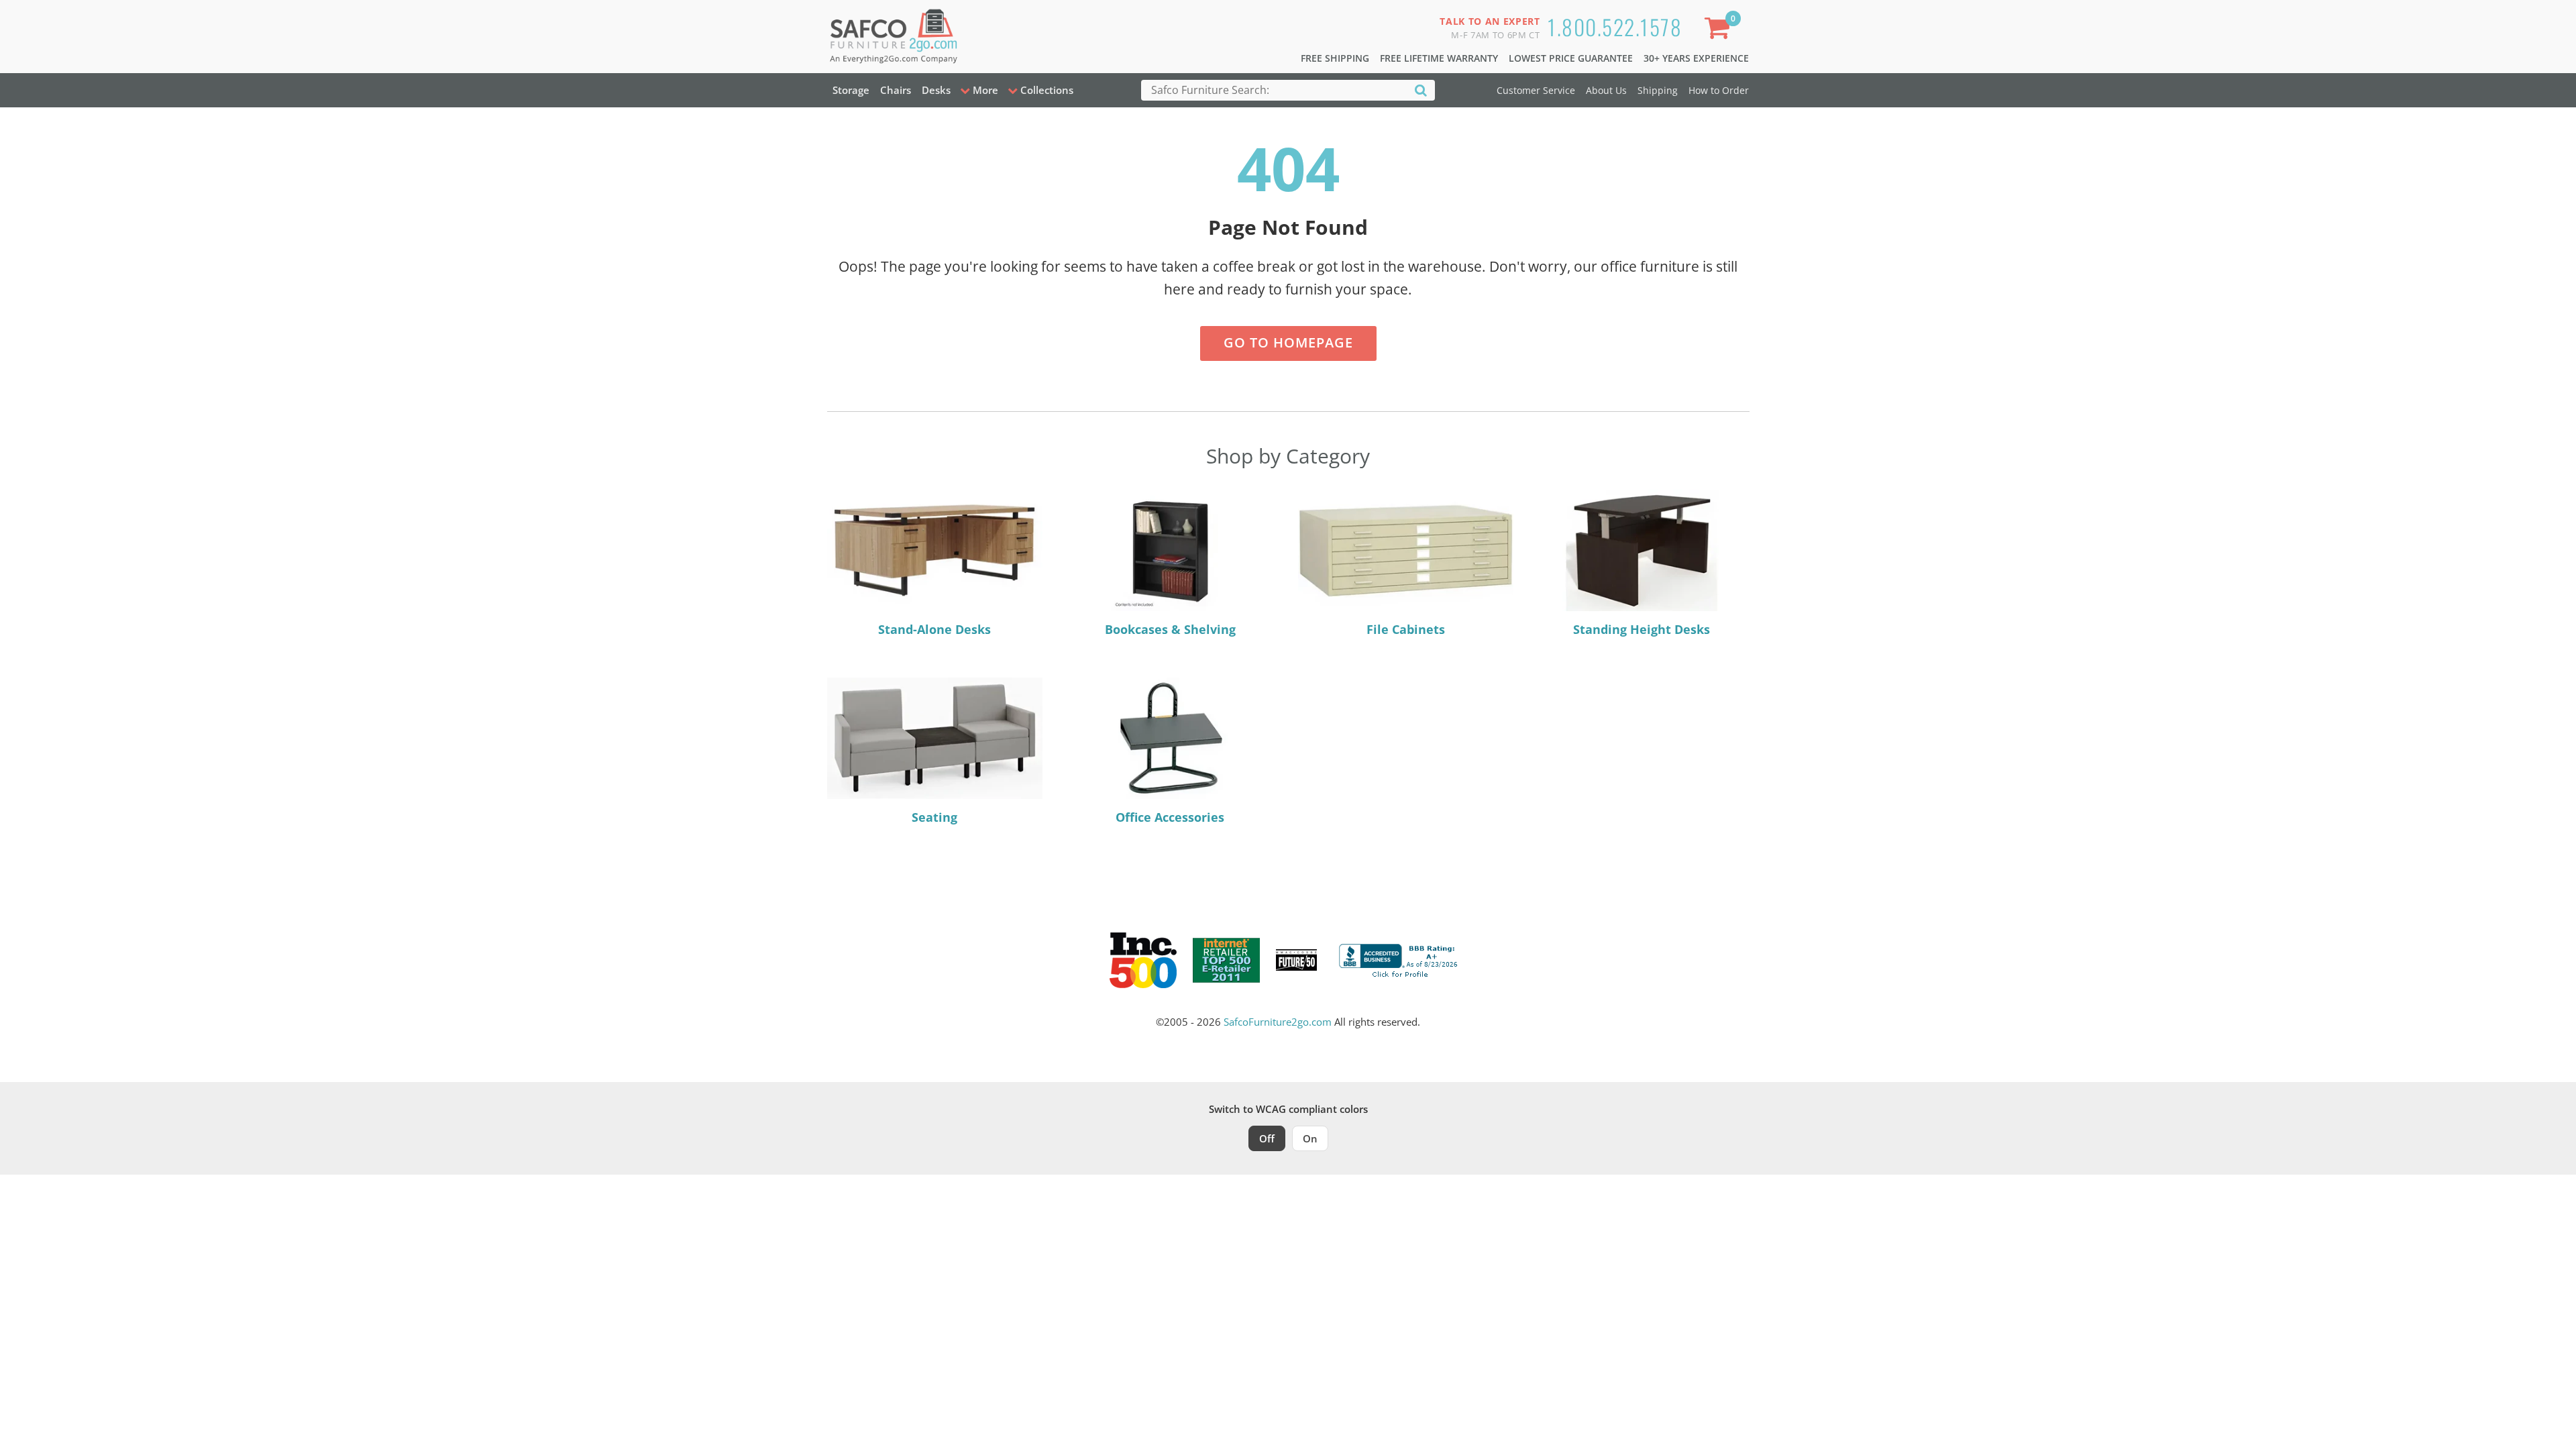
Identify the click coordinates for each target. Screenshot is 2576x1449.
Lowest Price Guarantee (1571, 58)
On (1310, 1138)
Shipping (1658, 90)
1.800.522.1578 (1615, 26)
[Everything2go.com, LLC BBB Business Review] (1400, 959)
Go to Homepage (1288, 342)
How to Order (1719, 90)
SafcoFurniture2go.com (1278, 1022)
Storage (851, 90)
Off (1267, 1138)
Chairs (896, 90)
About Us (1606, 90)
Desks (936, 90)
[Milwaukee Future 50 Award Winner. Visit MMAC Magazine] (1296, 960)
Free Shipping (1335, 58)
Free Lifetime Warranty (1439, 58)
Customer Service (1536, 90)
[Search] (1421, 90)
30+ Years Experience (1696, 58)
